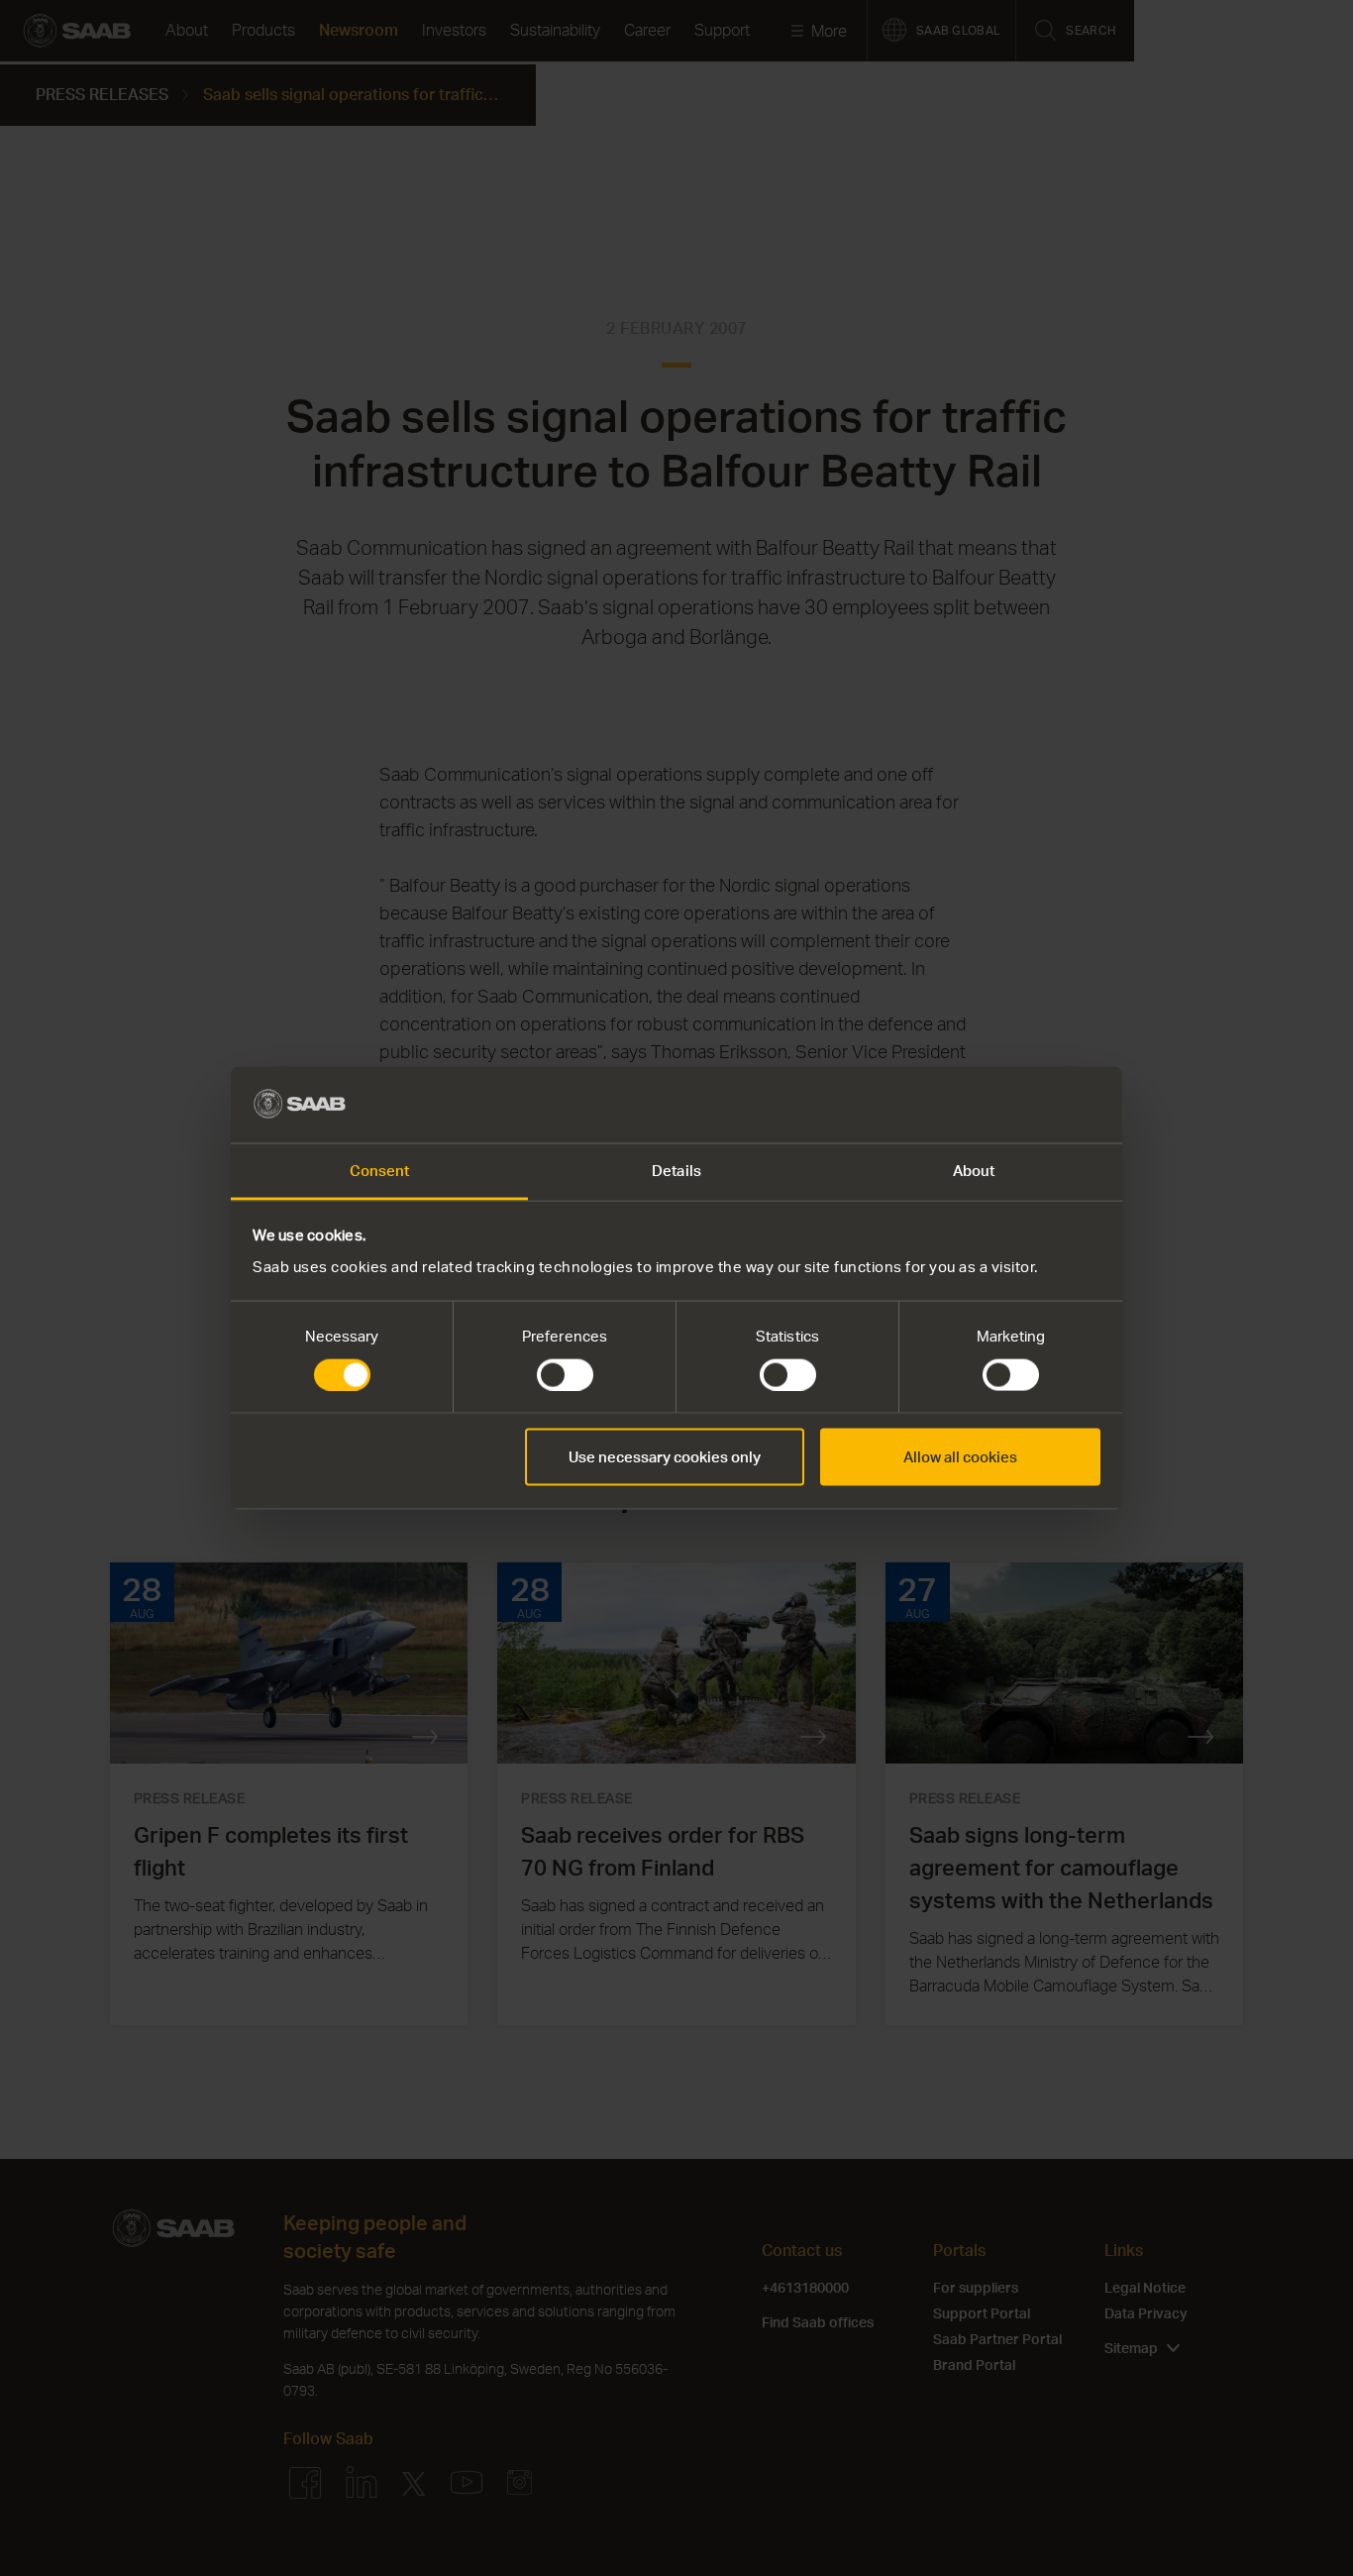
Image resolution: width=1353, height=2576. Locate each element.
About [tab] (974, 1170)
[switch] (565, 1375)
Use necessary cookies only (665, 1457)
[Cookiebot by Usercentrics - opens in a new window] (1014, 1105)
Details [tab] (676, 1170)
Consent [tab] (380, 1170)
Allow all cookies (960, 1457)
